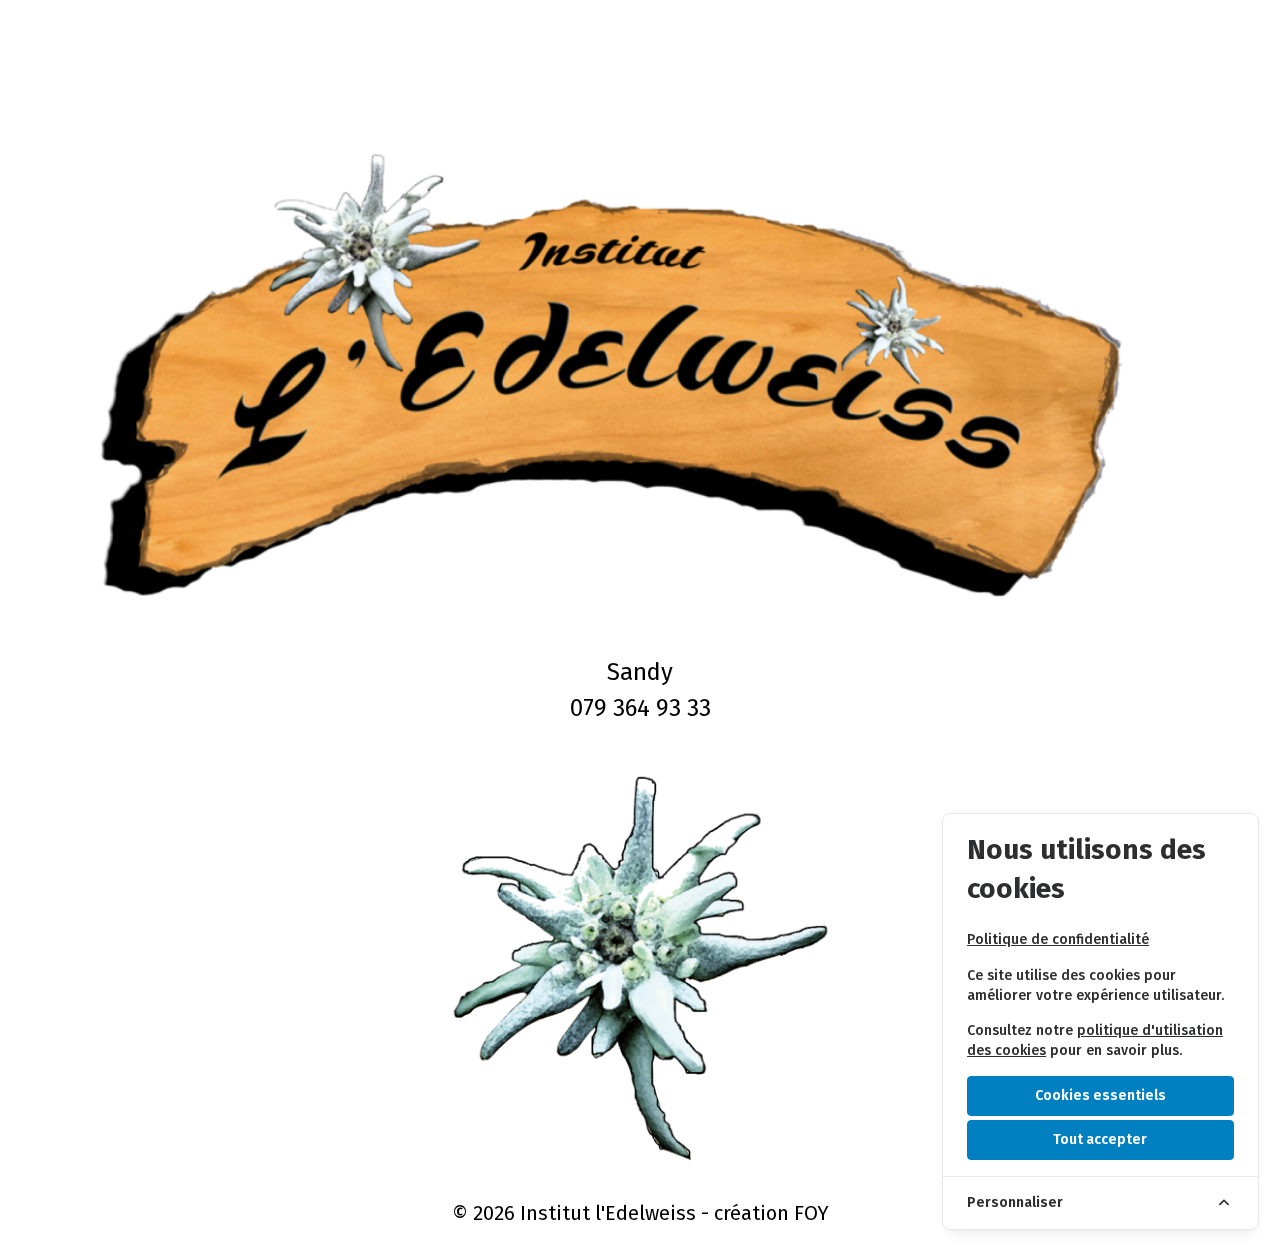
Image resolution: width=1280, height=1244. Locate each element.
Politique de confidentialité (1058, 939)
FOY (811, 1213)
